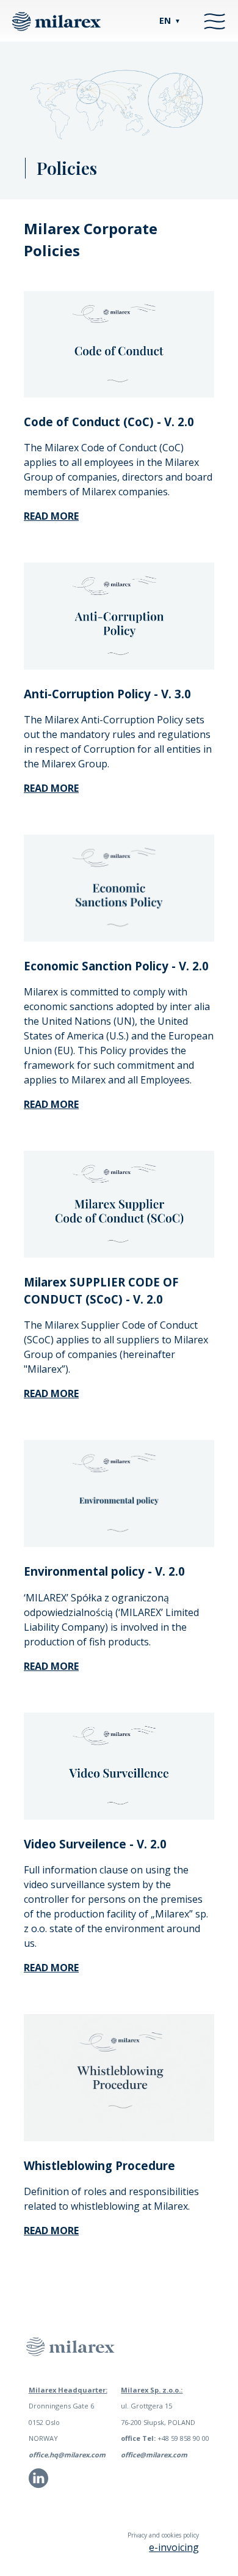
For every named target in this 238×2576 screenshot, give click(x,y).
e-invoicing (174, 2547)
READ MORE (51, 1666)
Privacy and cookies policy (163, 2535)
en (170, 20)
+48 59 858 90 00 (165, 2438)
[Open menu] (215, 21)
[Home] (56, 21)
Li (31, 2483)
